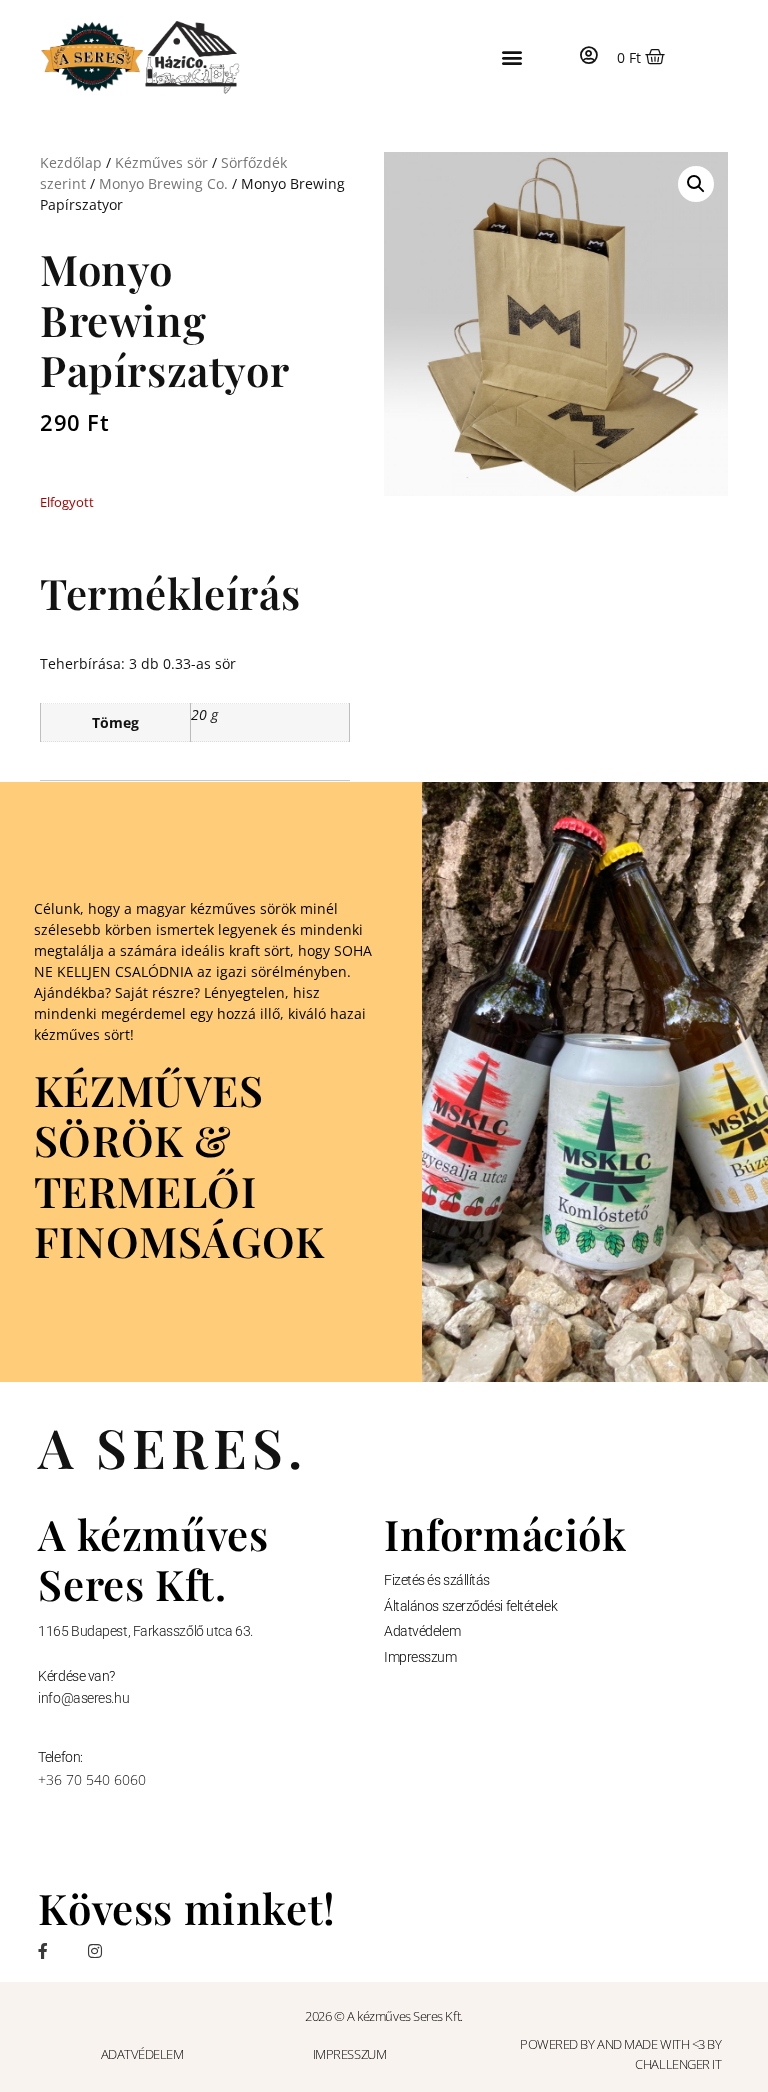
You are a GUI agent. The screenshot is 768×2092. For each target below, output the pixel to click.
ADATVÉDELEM (142, 2054)
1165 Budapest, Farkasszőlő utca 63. (145, 1631)
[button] (511, 57)
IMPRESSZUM (350, 2054)
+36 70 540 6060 (92, 1779)
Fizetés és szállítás (437, 1580)
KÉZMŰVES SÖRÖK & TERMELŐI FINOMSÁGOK (179, 1165)
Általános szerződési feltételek (470, 1606)
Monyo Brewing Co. (163, 183)
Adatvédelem (422, 1631)
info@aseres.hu (83, 1698)
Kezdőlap (71, 162)
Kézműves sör (161, 162)
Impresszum (420, 1657)
